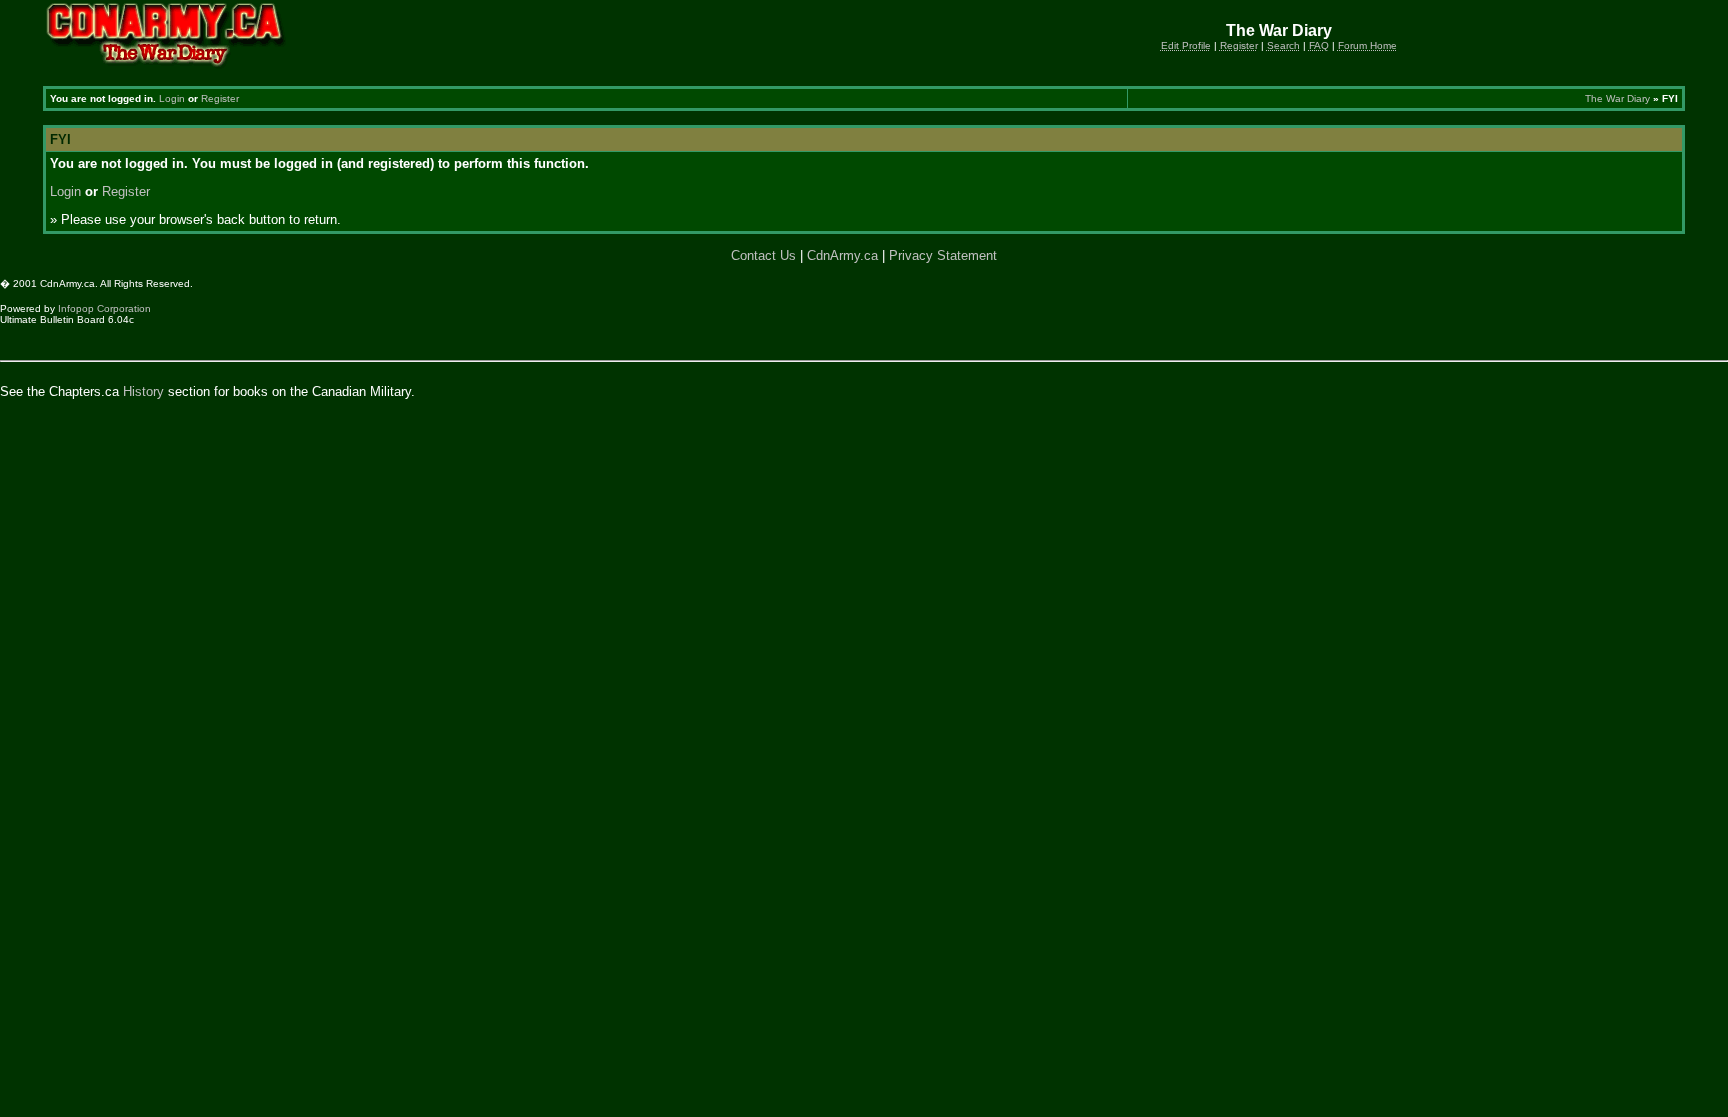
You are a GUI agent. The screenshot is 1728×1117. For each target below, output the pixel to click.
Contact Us (763, 255)
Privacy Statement (943, 255)
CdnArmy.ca (842, 255)
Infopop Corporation (104, 308)
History (143, 391)
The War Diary (1617, 98)
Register (220, 98)
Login (172, 98)
